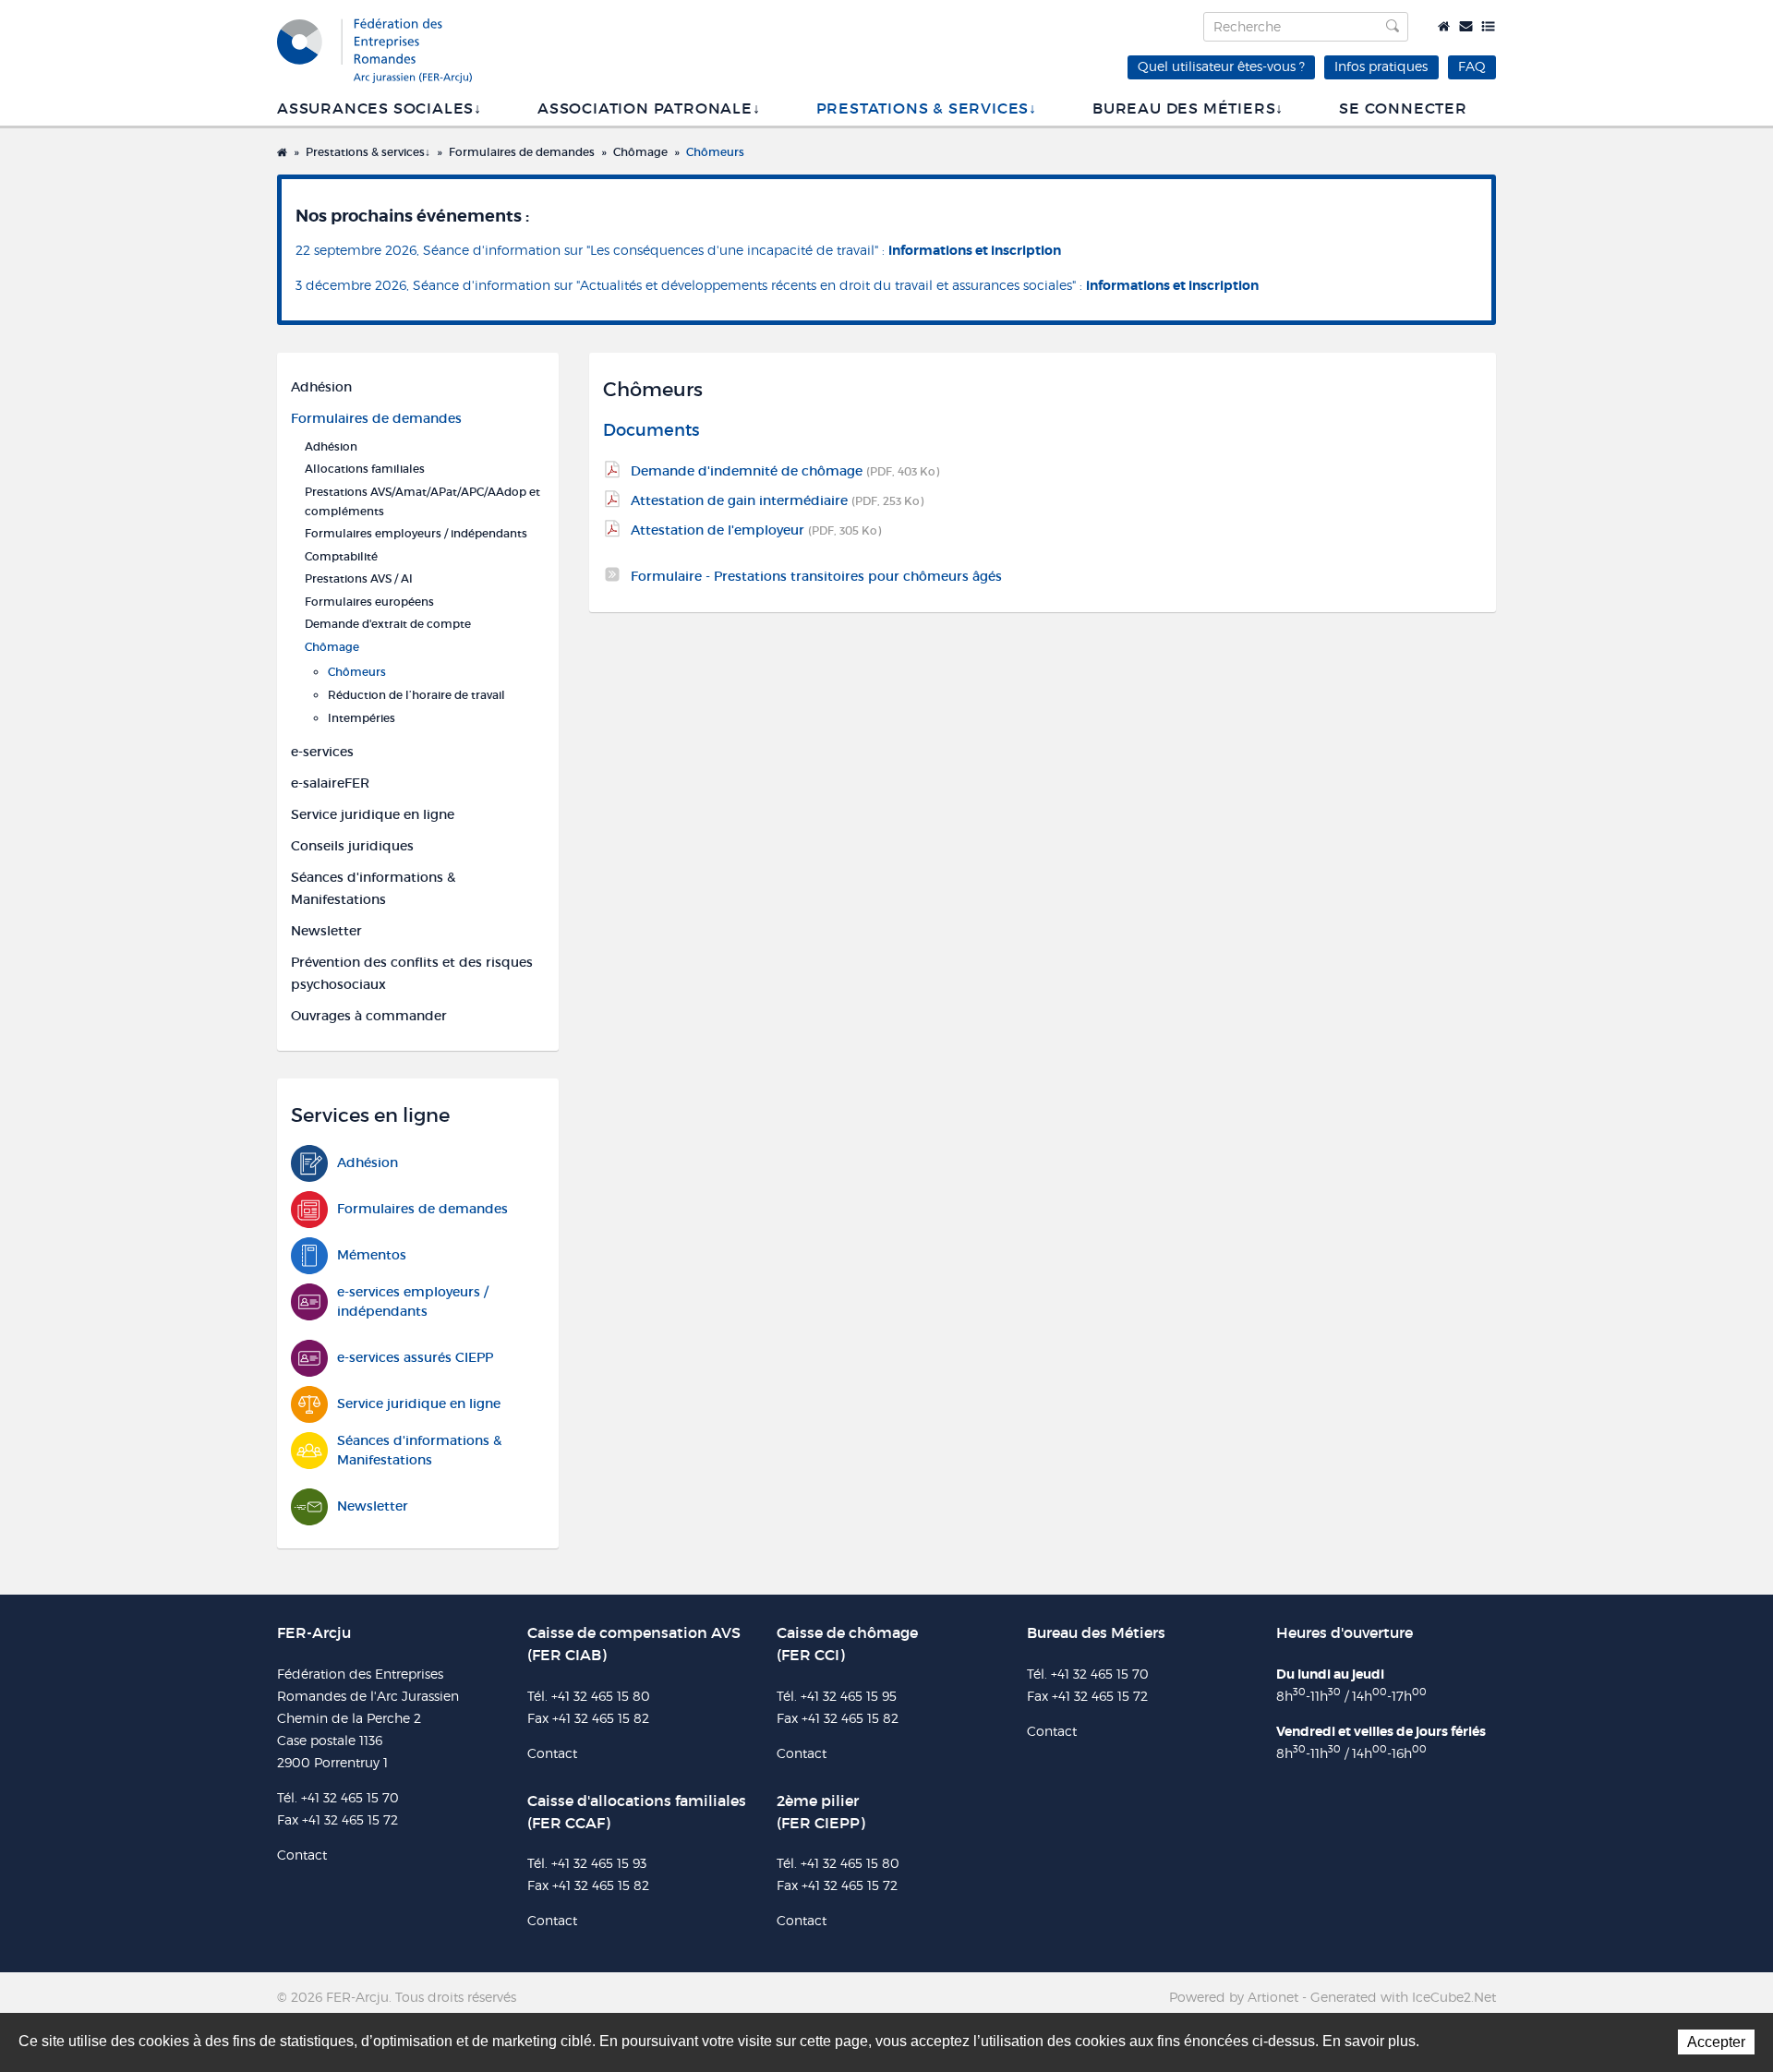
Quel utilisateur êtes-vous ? (1221, 66)
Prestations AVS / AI (359, 578)
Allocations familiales (365, 469)
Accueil (1444, 26)
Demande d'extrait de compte (388, 624)
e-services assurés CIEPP (415, 1357)
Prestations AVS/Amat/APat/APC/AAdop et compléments (422, 501)
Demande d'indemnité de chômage (785, 471)
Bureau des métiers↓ (1188, 108)
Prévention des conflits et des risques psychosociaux (412, 973)
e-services (322, 752)
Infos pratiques (1381, 66)
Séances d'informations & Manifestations (373, 888)
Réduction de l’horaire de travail (416, 695)
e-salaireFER (330, 783)
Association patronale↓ (649, 108)
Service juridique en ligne (373, 814)
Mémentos (372, 1255)
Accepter (1716, 2042)
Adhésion (321, 387)
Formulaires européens (369, 602)
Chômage (640, 152)
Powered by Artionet (1234, 1997)
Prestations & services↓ (927, 108)
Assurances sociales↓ (380, 108)
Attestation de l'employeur (756, 530)
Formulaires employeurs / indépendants (416, 533)
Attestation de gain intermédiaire (777, 500)
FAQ (1472, 66)
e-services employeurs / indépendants (413, 1301)
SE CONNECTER (1403, 108)
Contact (1466, 26)
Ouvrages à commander (369, 1016)
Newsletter (326, 931)
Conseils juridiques (352, 846)
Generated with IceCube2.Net (1403, 1997)
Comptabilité (341, 556)
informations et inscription (975, 250)
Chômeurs (715, 152)
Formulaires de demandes (522, 152)
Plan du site (1488, 26)
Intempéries (362, 718)
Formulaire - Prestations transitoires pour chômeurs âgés (816, 576)
